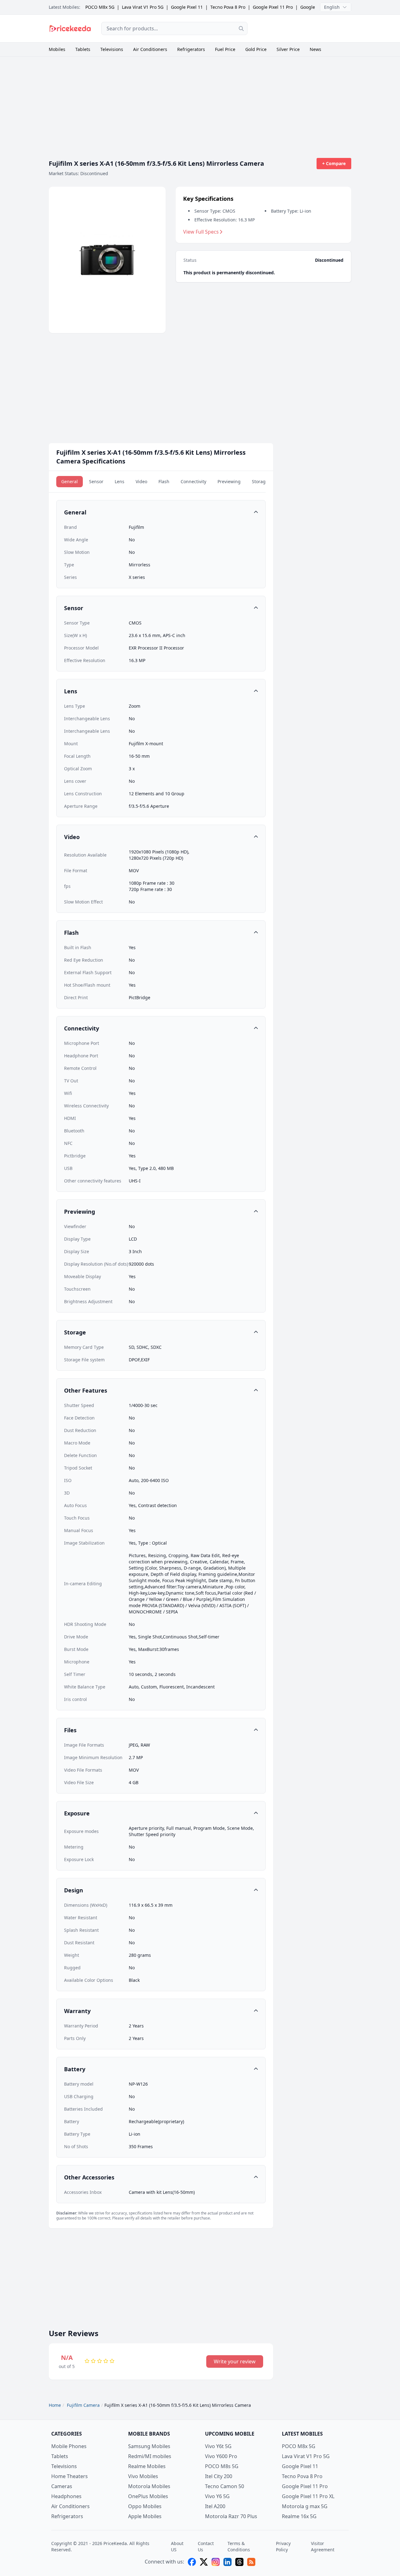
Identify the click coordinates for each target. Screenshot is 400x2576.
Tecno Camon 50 (225, 2486)
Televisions (112, 49)
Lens (120, 481)
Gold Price (256, 49)
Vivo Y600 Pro (221, 2456)
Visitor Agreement (323, 2546)
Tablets (83, 49)
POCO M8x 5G (100, 7)
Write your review (235, 2361)
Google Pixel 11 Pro (273, 7)
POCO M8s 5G (222, 2466)
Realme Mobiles (147, 2466)
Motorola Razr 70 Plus (231, 2516)
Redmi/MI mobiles (150, 2456)
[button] (161, 512)
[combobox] (174, 28)
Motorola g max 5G (305, 2506)
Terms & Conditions (239, 2546)
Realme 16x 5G (299, 2516)
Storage (260, 481)
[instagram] (216, 2562)
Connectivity (193, 481)
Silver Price (288, 49)
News (315, 49)
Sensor (96, 481)
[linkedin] (227, 2562)
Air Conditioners (150, 49)
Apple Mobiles (145, 2516)
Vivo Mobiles (143, 2476)
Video (141, 481)
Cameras (62, 2486)
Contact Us (206, 2546)
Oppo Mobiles (145, 2506)
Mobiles (57, 49)
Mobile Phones (69, 2446)
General (70, 481)
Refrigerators (191, 49)
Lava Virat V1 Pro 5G (143, 7)
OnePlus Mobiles (148, 2496)
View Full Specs (201, 232)
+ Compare (334, 163)
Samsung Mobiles (149, 2446)
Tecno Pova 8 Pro (228, 7)
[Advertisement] (304, 28)
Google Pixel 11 (187, 7)
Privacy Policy (283, 2546)
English (332, 7)
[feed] (251, 2562)
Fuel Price (225, 49)
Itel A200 (215, 2506)
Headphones (66, 2496)
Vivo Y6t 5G (218, 2446)
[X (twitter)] (204, 2562)
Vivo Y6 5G (217, 2496)
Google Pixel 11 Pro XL (308, 2496)
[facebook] (192, 2562)
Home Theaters (70, 2476)
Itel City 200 (219, 2476)
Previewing (229, 481)
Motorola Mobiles (149, 2486)
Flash (164, 481)
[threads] (239, 2562)
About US (177, 2546)
